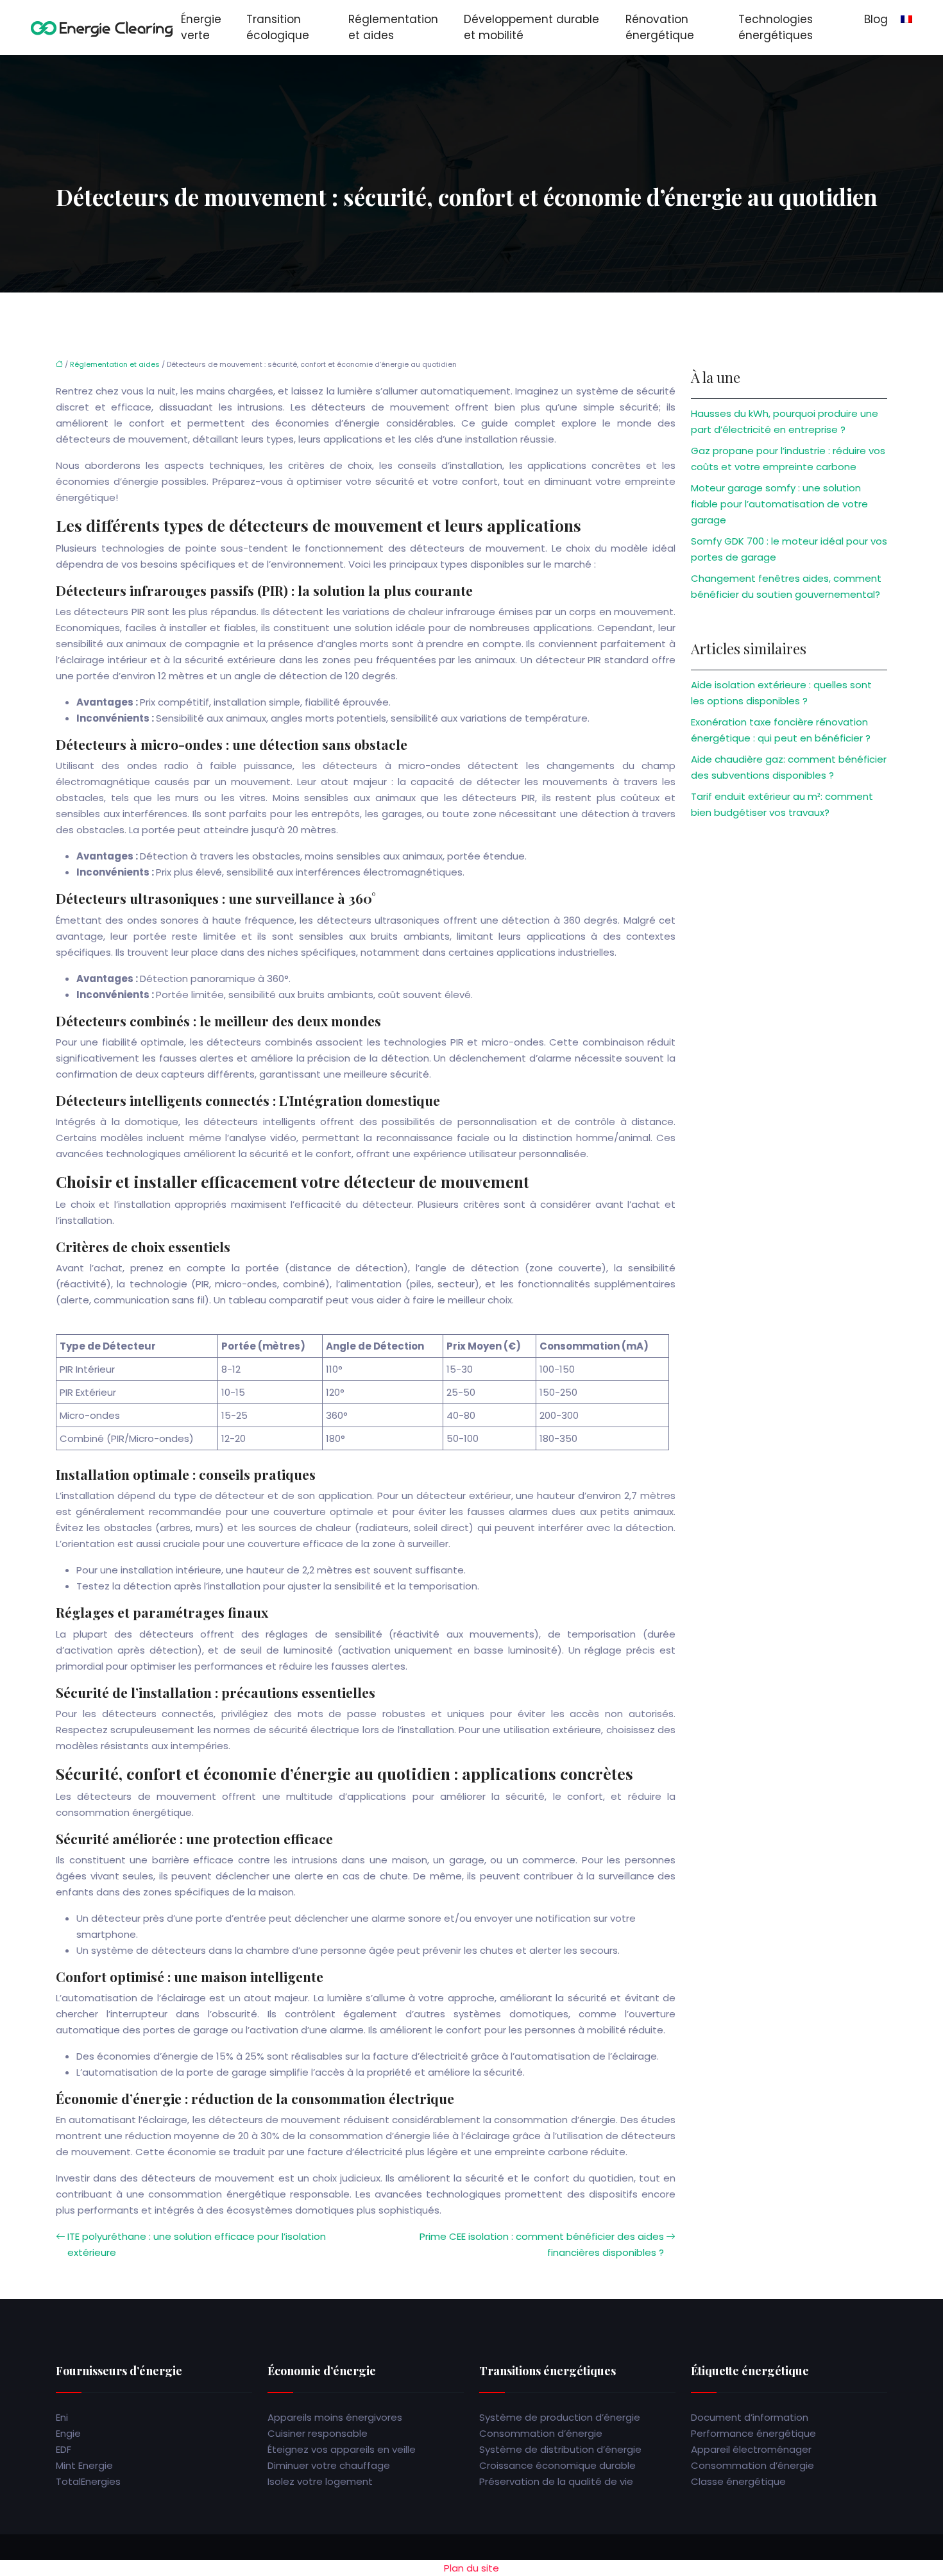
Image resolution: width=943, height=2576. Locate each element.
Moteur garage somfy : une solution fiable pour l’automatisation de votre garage (779, 504)
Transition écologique (278, 27)
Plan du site (471, 2568)
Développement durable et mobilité (531, 27)
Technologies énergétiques (776, 27)
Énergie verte (201, 27)
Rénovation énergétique (660, 27)
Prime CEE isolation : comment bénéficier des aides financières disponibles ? (542, 2244)
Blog (876, 19)
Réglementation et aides (393, 27)
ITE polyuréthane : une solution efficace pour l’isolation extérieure (197, 2244)
